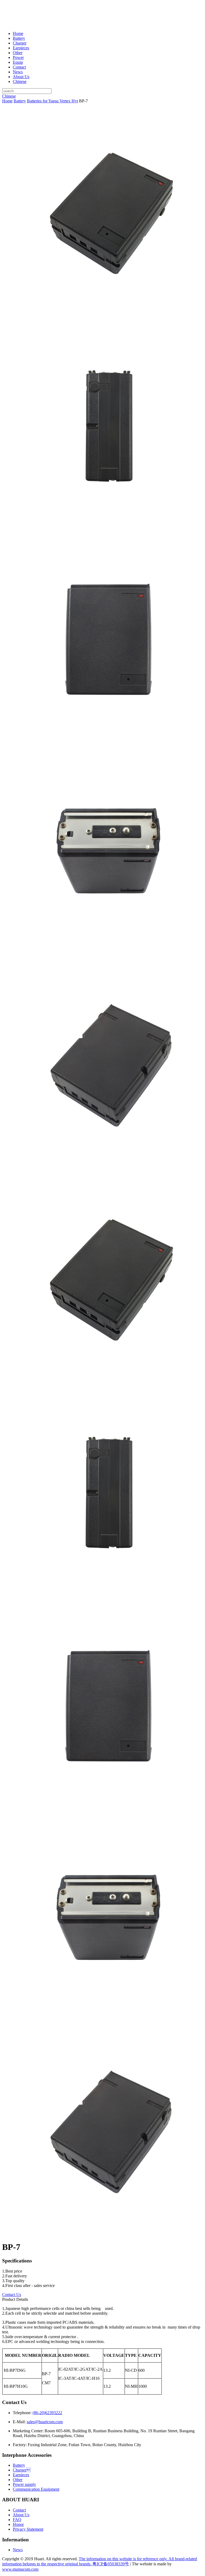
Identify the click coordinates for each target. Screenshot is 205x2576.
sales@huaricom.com (45, 2422)
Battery (19, 38)
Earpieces (21, 48)
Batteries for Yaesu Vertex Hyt (52, 101)
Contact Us (12, 2295)
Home (18, 33)
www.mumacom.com (20, 2569)
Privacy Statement (28, 2529)
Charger (20, 43)
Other (18, 53)
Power (18, 57)
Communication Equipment (36, 2489)
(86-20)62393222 (47, 2413)
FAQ (17, 2520)
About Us (21, 77)
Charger (22, 2470)
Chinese (20, 81)
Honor (18, 2524)
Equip (18, 62)
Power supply (24, 2484)
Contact (19, 67)
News (18, 72)
